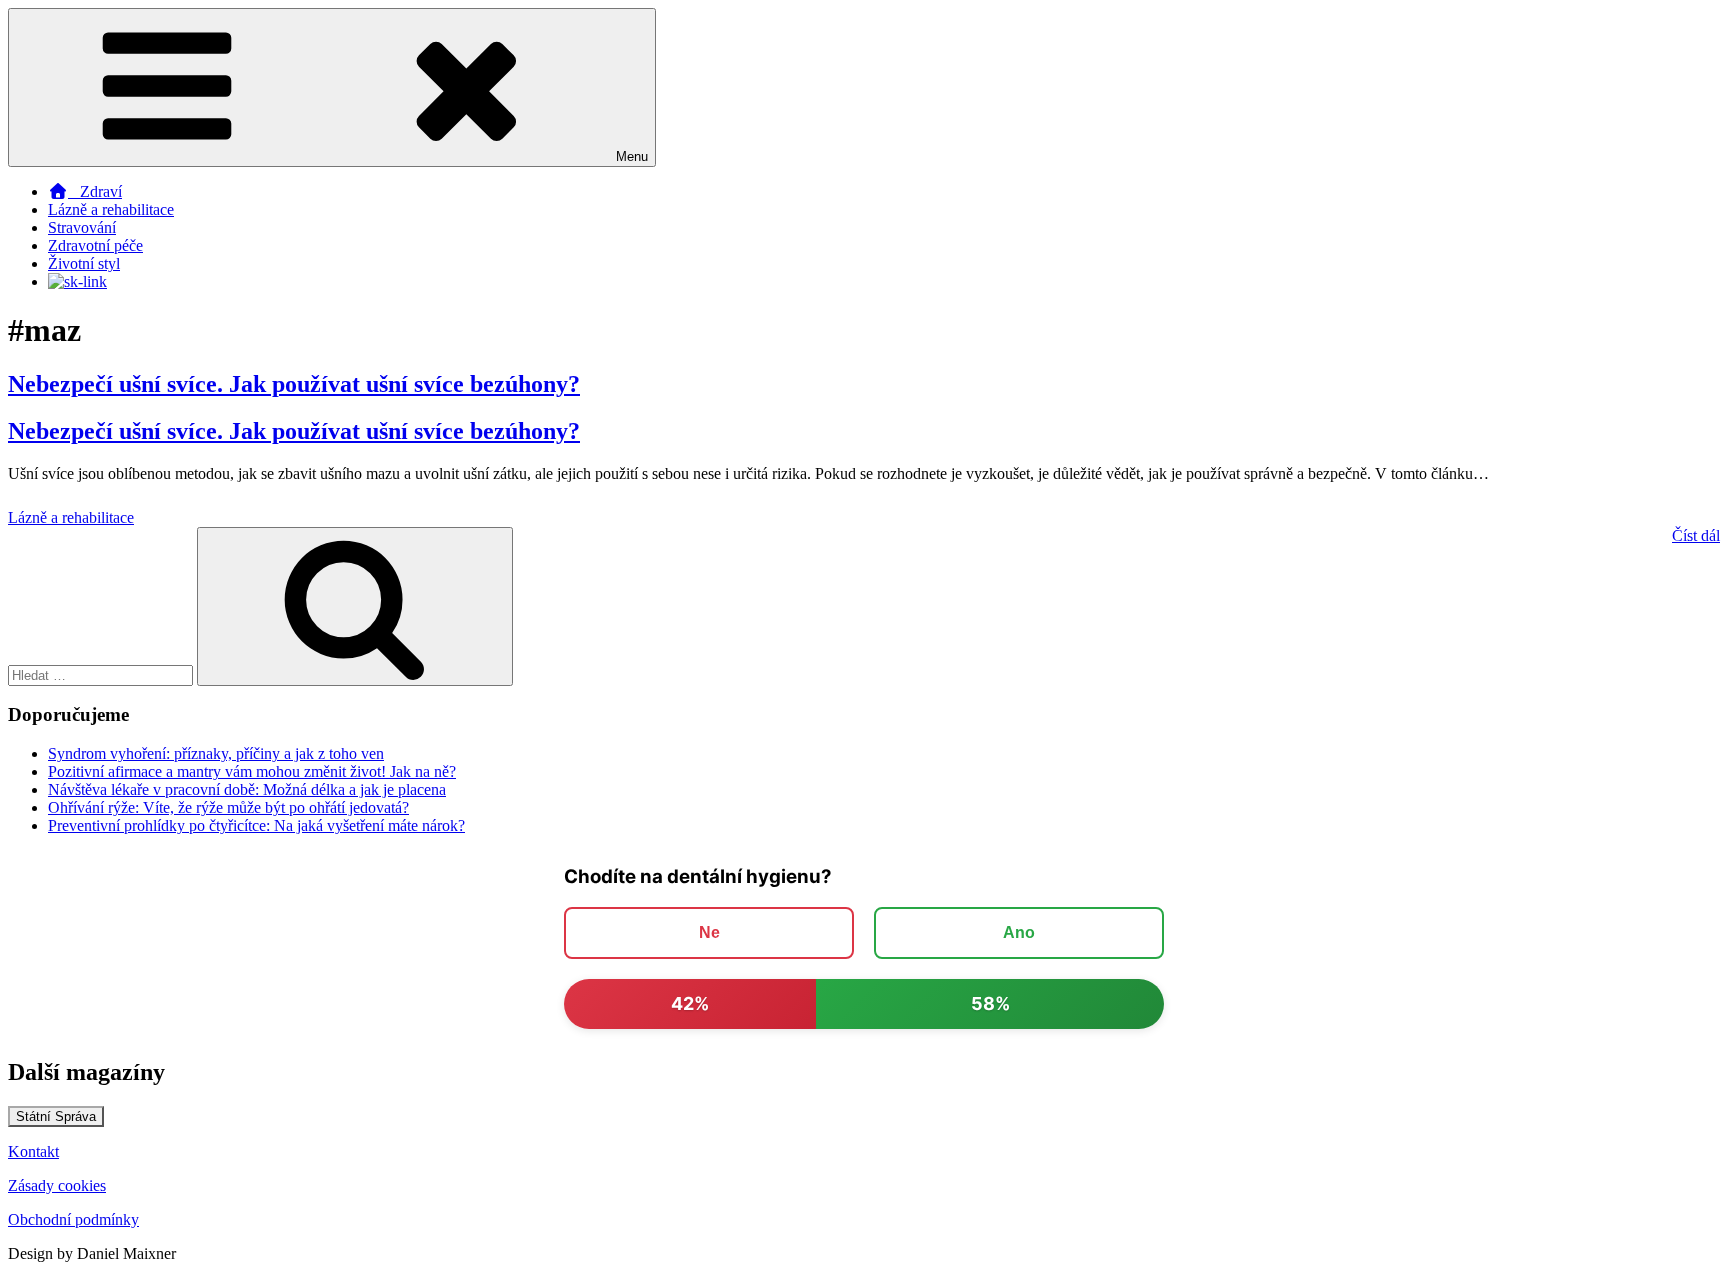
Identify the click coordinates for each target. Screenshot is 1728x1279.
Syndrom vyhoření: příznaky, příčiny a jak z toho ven (216, 753)
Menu (632, 156)
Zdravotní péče (95, 245)
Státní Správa (56, 1116)
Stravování (82, 227)
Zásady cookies (57, 1185)
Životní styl (84, 263)
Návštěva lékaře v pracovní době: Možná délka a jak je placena (247, 789)
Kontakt (33, 1151)
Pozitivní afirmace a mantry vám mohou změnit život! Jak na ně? (252, 771)
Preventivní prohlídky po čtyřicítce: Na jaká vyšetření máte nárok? (256, 825)
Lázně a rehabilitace (111, 209)
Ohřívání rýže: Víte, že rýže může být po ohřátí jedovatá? (228, 807)
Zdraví (95, 191)
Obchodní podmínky (73, 1219)
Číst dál (1696, 535)
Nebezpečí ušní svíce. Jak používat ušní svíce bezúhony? (294, 384)
